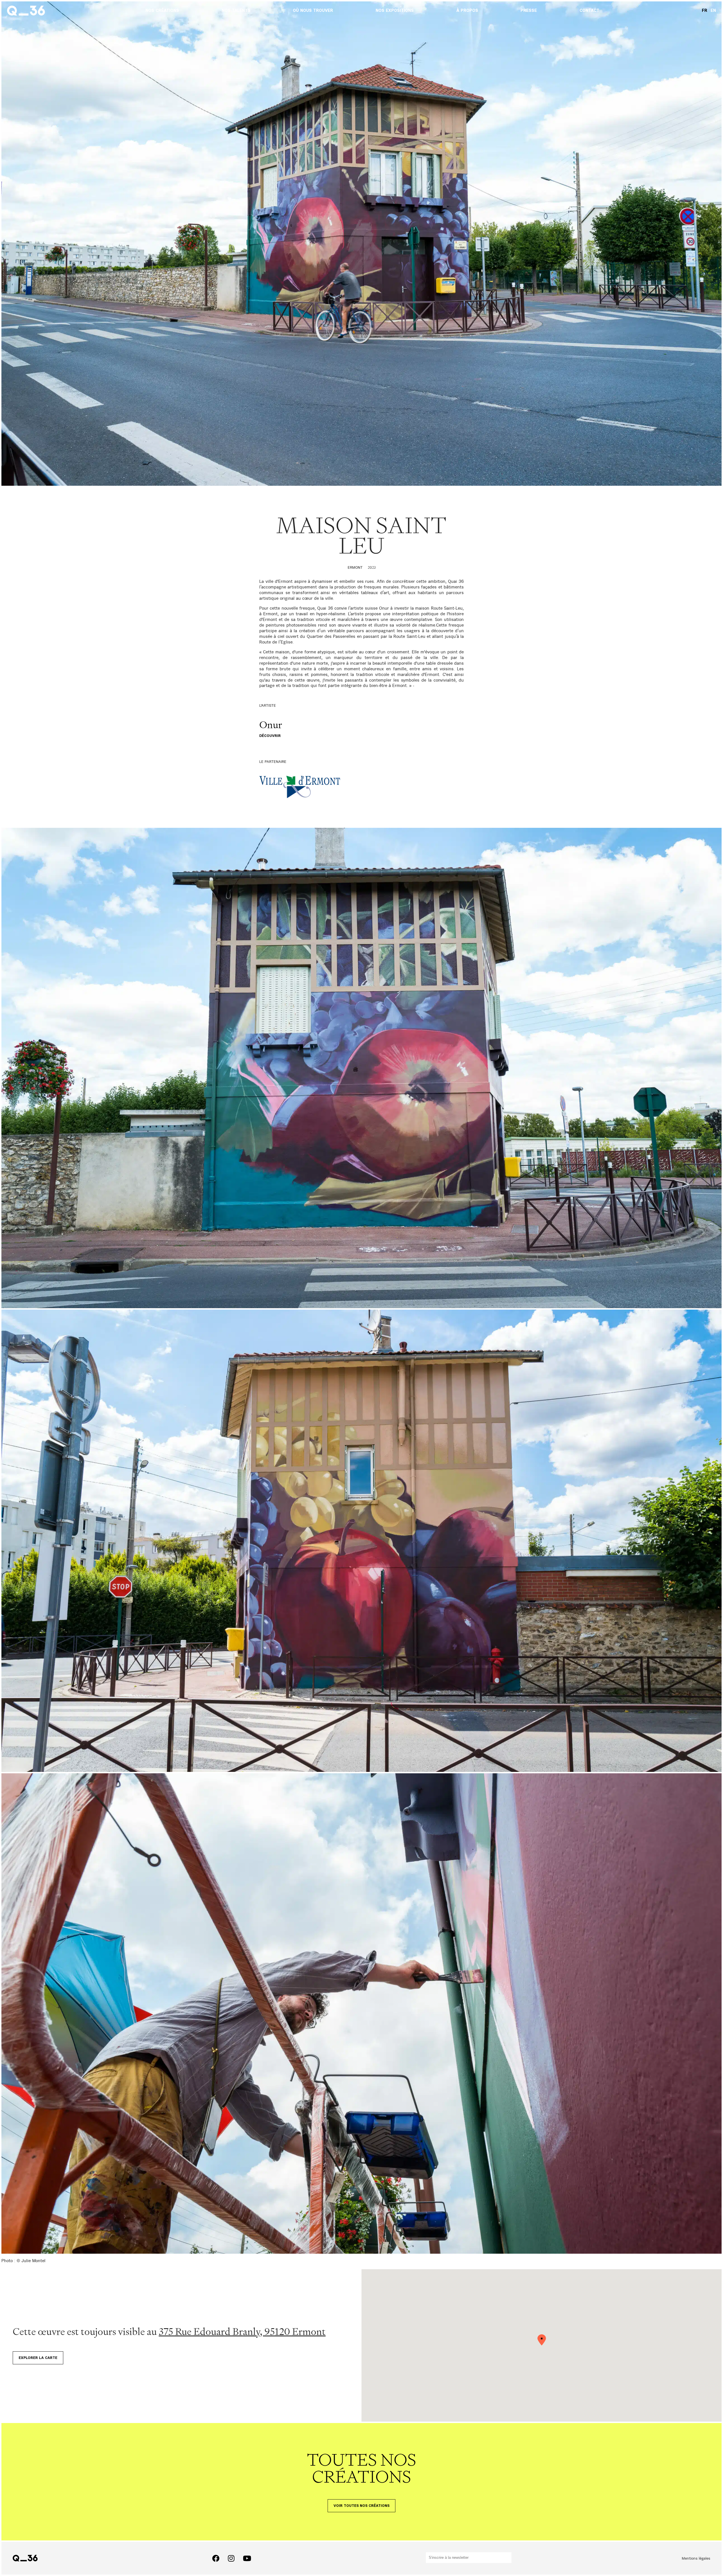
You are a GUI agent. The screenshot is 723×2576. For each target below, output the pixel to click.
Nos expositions (395, 11)
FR (705, 11)
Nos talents (236, 11)
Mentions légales (696, 2558)
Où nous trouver (313, 11)
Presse (529, 11)
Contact (589, 11)
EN (713, 11)
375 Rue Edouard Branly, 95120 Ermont (242, 2331)
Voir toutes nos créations (361, 2506)
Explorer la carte (38, 2358)
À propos (467, 11)
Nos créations (162, 11)
